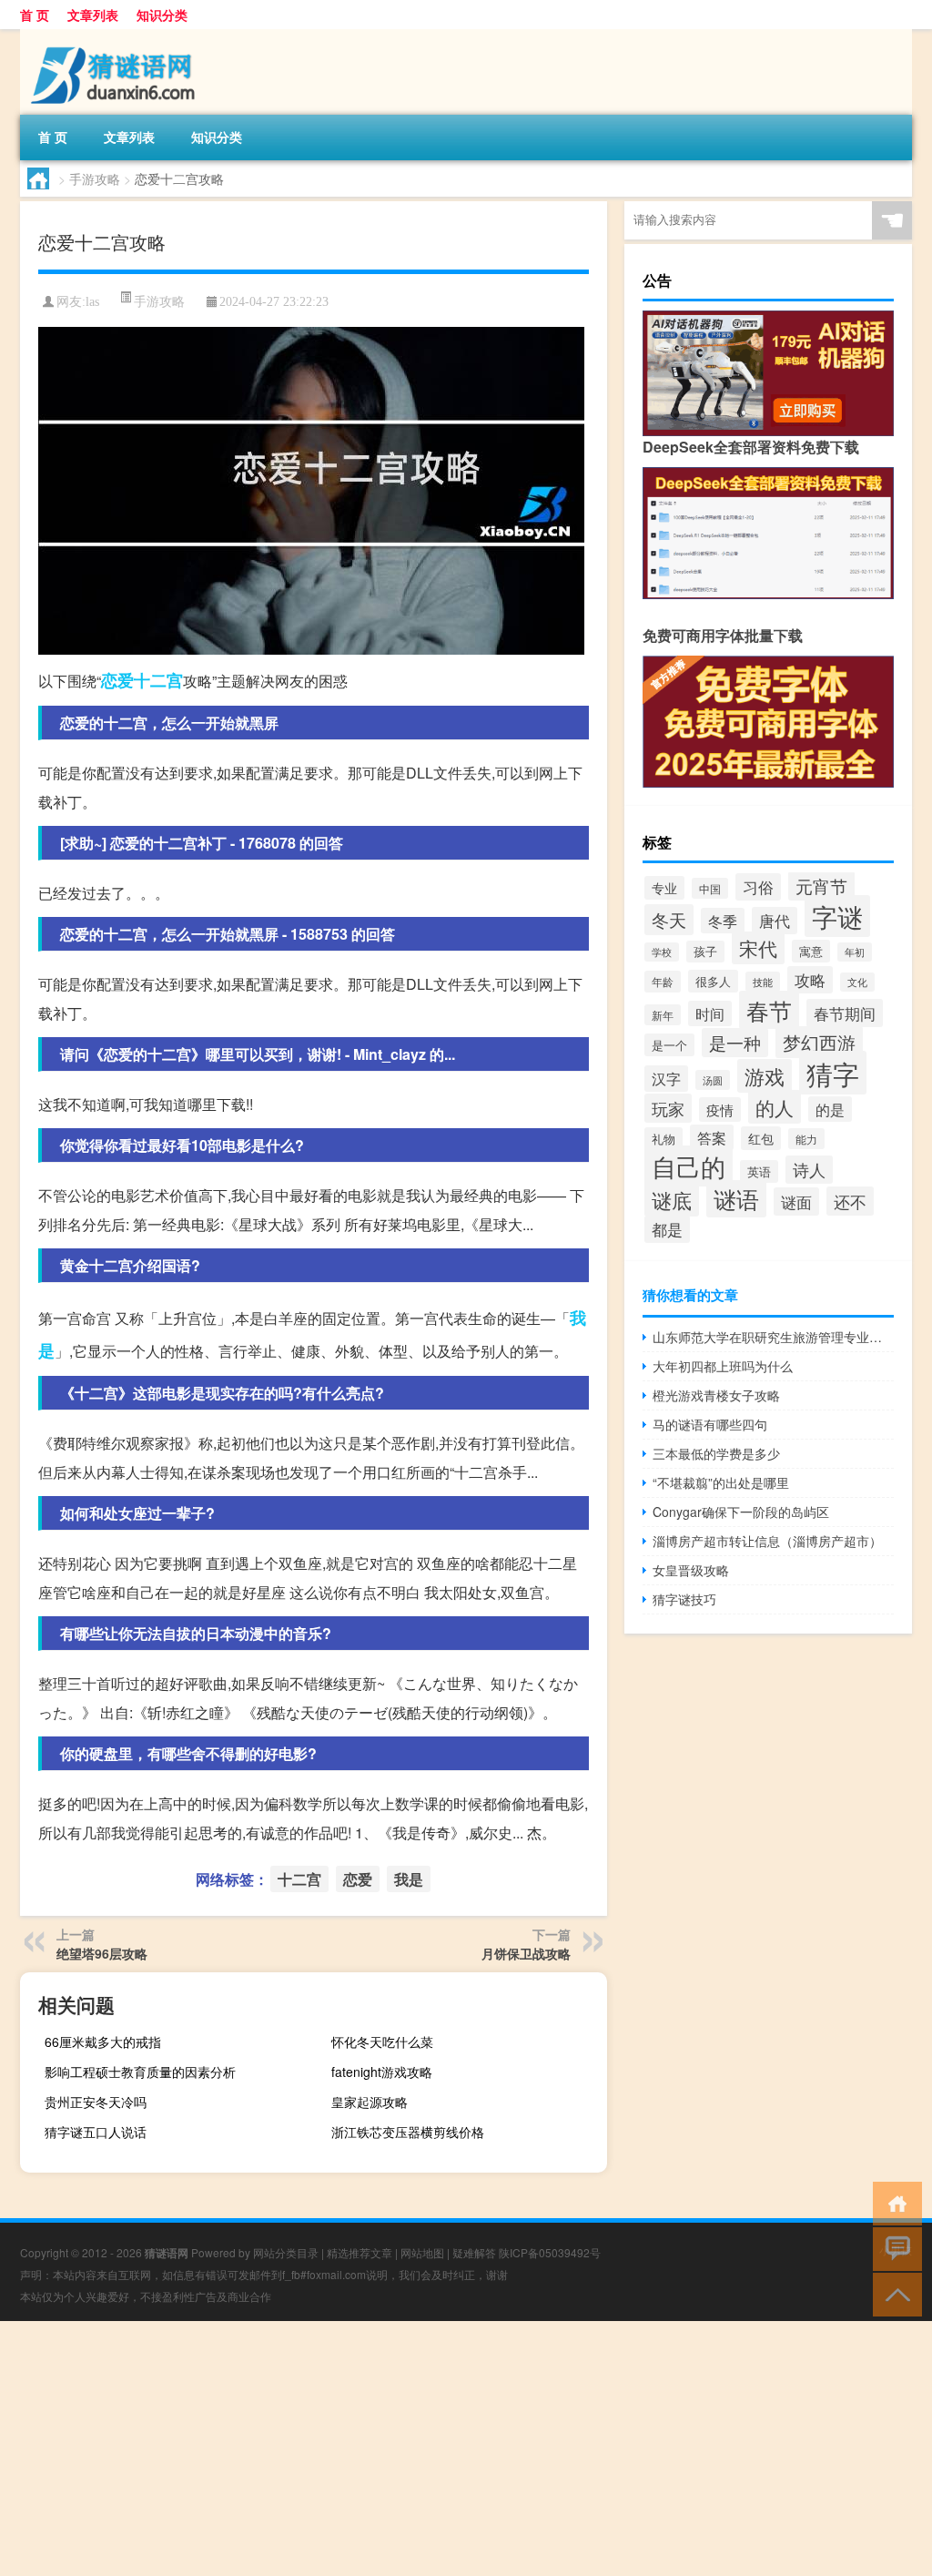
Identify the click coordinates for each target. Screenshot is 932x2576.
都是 (667, 1229)
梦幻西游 (819, 1042)
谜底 (672, 1200)
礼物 (664, 1139)
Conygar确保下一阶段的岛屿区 (741, 1512)
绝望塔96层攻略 (102, 1953)
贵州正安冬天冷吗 (96, 2102)
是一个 (669, 1045)
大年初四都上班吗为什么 (723, 1366)
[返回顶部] (893, 2293)
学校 (662, 952)
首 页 (35, 15)
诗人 (809, 1170)
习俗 (758, 887)
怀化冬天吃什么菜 (382, 2041)
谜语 (736, 1199)
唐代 (775, 921)
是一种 (735, 1043)
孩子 (705, 952)
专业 (664, 888)
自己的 (689, 1166)
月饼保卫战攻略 (526, 1953)
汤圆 (713, 1080)
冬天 (669, 920)
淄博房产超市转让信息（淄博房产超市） (767, 1541)
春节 (769, 1010)
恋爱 (117, 680)
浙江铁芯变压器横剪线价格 (408, 2132)
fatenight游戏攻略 (382, 2072)
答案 (712, 1137)
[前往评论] (893, 2248)
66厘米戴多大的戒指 (103, 2041)
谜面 (796, 1201)
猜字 (833, 1073)
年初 (855, 952)
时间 (710, 1013)
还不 (850, 1201)
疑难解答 (474, 2252)
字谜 (837, 916)
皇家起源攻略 (370, 2102)
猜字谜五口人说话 (96, 2132)
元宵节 (821, 886)
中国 (710, 888)
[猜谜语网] (116, 36)
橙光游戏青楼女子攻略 (716, 1395)
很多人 (713, 981)
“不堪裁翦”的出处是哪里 (721, 1482)
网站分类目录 (286, 2252)
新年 (663, 1015)
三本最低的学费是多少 (716, 1453)
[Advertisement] (466, 2449)
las (92, 302)
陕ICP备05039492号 (550, 2252)
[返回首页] (893, 2202)
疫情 (720, 1110)
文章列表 (93, 15)
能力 (806, 1139)
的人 (775, 1107)
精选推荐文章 (360, 2252)
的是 (830, 1109)
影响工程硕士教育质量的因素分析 (140, 2072)
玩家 (668, 1108)
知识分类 (162, 15)
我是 (409, 1879)
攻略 (810, 980)
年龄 (663, 982)
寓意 (811, 951)
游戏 (765, 1076)
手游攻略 (95, 178)
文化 (857, 982)
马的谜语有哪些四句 (710, 1424)
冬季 (723, 921)
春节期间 (845, 1013)
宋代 (758, 948)
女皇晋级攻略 (691, 1570)
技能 (763, 982)
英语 (759, 1171)
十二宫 (158, 680)
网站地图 (422, 2252)
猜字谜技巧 (684, 1599)
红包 (761, 1138)
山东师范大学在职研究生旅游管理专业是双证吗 (773, 1337)
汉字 (666, 1079)
